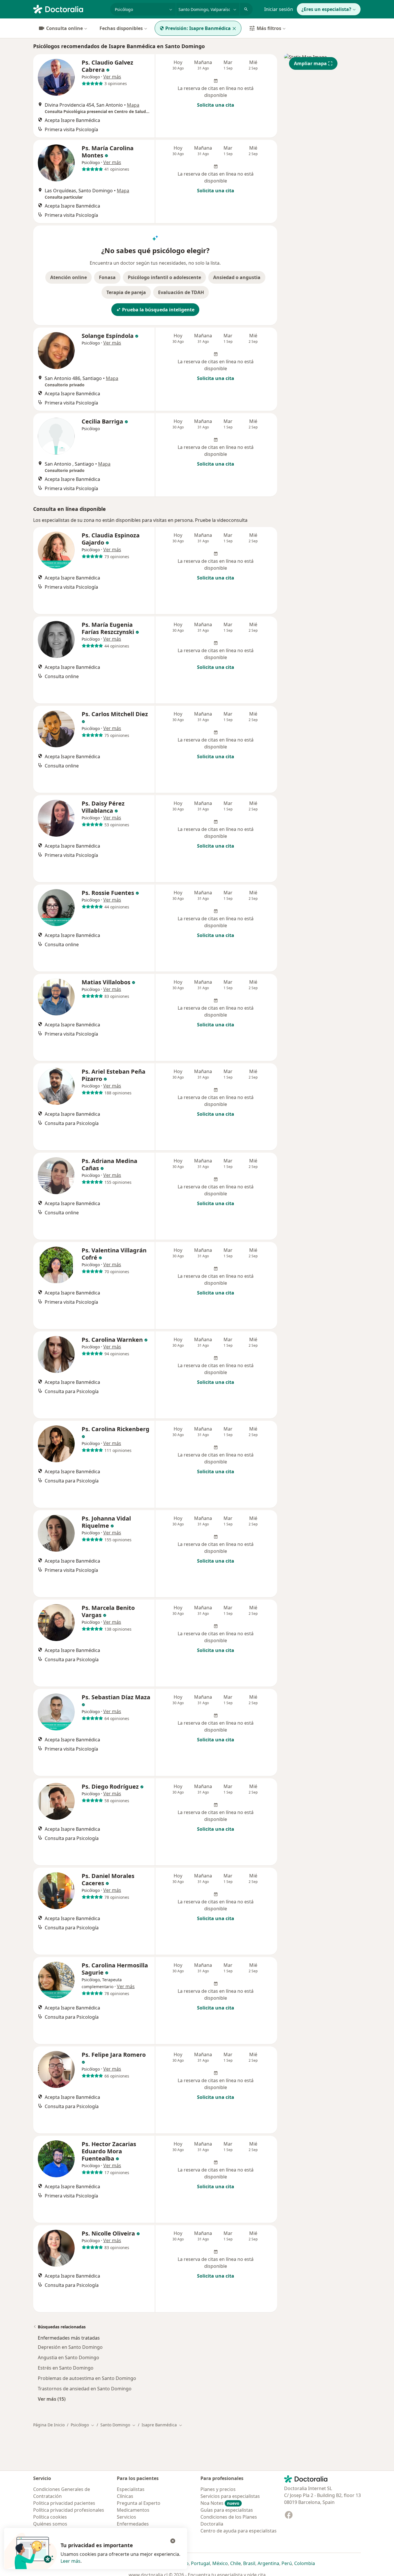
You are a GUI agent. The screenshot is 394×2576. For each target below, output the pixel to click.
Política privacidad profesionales (69, 2510)
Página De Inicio (49, 2425)
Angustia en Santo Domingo (69, 2357)
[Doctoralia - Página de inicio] (69, 9)
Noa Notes (220, 2503)
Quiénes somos (50, 2524)
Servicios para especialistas (230, 2496)
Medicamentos (133, 2510)
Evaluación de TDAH (181, 292)
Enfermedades (133, 2524)
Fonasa (107, 277)
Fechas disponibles (121, 28)
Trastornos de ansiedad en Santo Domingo (85, 2389)
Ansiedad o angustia (237, 277)
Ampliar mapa (310, 63)
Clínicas (125, 2496)
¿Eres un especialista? (326, 9)
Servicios (126, 2517)
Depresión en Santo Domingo (70, 2347)
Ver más (112, 77)
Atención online (69, 277)
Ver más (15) (52, 2399)
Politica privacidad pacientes (64, 2503)
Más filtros (269, 28)
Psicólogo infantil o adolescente (164, 277)
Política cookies (50, 2517)
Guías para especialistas (227, 2510)
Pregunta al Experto (139, 2503)
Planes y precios (218, 2489)
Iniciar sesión (279, 9)
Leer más (71, 2561)
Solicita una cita (216, 105)
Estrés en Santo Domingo (66, 2368)
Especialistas (131, 2489)
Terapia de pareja (126, 292)
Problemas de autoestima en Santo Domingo (87, 2378)
